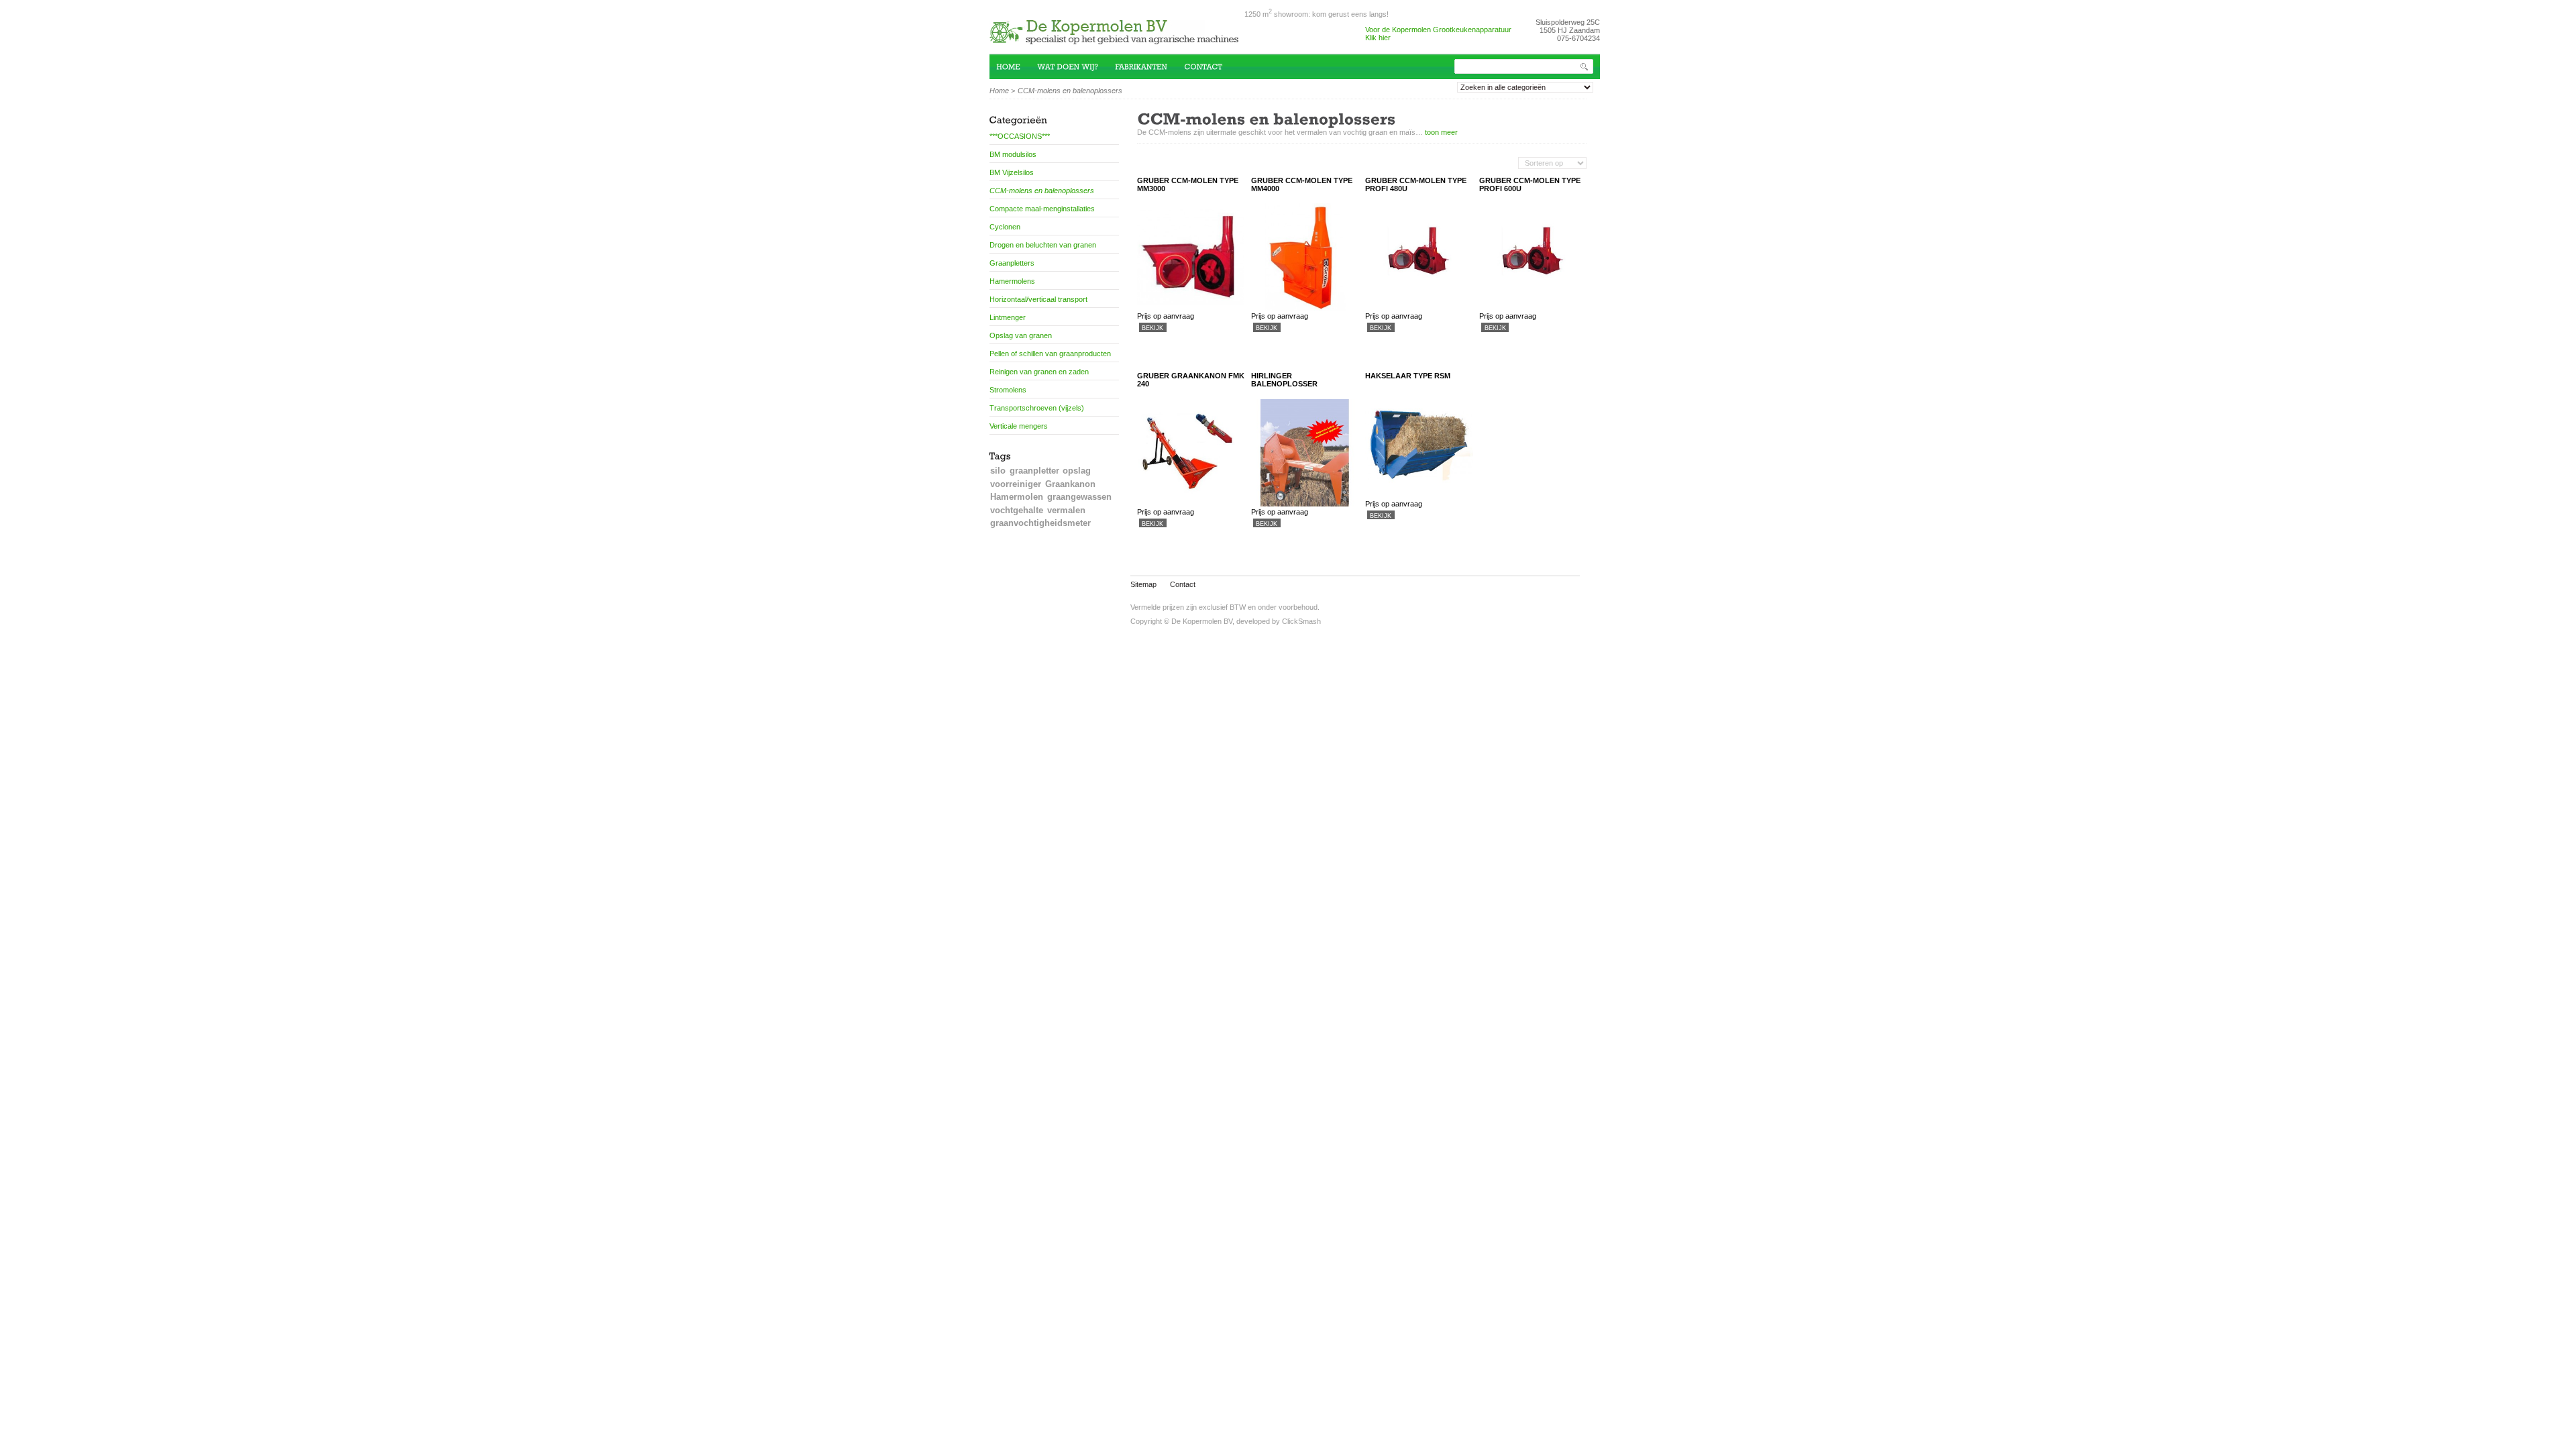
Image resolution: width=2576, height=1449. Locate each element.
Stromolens (1008, 390)
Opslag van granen (1021, 335)
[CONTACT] (1212, 66)
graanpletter (1034, 471)
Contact (1183, 584)
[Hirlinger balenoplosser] (1305, 504)
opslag (1077, 471)
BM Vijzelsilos (1012, 172)
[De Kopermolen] (1117, 39)
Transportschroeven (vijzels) (1037, 408)
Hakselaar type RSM (1408, 376)
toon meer (1441, 132)
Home (999, 91)
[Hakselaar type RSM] (1419, 496)
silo (998, 471)
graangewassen (1079, 497)
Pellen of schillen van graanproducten (1050, 354)
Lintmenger (1008, 317)
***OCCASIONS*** (1020, 136)
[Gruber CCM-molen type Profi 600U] (1533, 308)
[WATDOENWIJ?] (1076, 66)
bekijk (1152, 328)
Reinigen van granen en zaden (1039, 372)
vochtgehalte (1017, 510)
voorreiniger (1016, 484)
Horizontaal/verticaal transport (1038, 299)
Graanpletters (1012, 263)
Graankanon (1070, 484)
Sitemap (1143, 584)
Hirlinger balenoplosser (1284, 380)
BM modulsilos (1013, 154)
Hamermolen (1017, 497)
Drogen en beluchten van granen (1043, 245)
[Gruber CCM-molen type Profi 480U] (1419, 308)
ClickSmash (1301, 621)
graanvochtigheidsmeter (1040, 523)
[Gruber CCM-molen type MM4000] (1305, 308)
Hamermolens (1012, 281)
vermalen (1066, 510)
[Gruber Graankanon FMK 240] (1191, 504)
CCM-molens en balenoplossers (1042, 191)
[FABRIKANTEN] (1149, 66)
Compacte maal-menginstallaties (1042, 209)
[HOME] (1017, 66)
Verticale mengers (1019, 426)
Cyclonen (1005, 227)
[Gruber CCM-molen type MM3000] (1191, 308)
